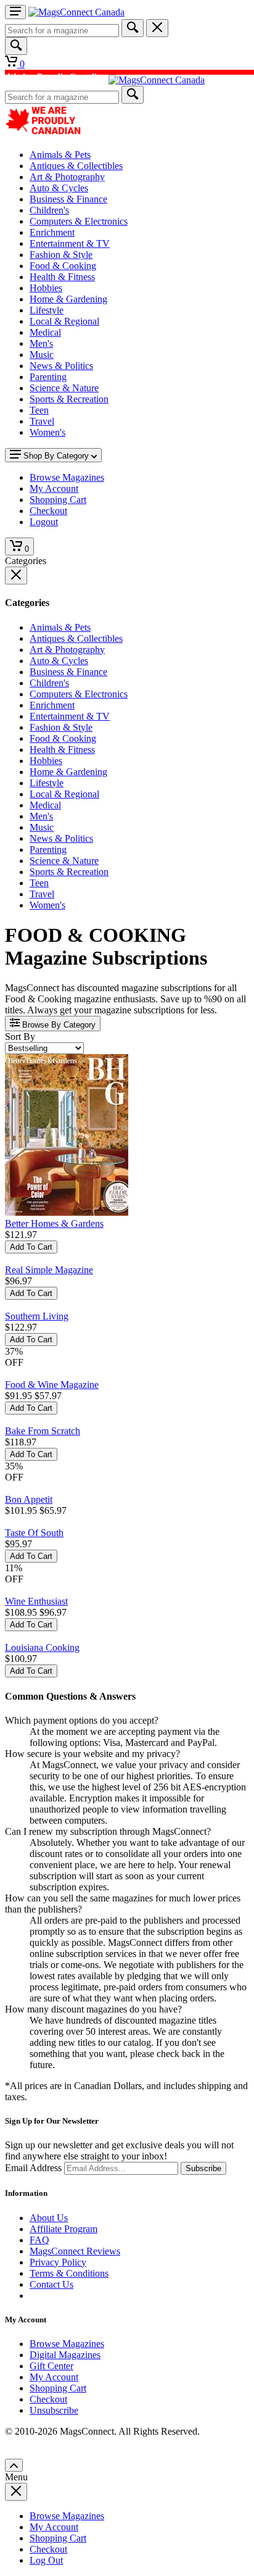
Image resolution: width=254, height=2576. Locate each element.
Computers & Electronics (79, 221)
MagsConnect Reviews (75, 2251)
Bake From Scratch (43, 1431)
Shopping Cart (58, 2388)
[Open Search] (16, 46)
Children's (49, 210)
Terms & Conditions (69, 2273)
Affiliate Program (63, 2229)
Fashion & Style (61, 255)
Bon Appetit (29, 1499)
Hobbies (46, 288)
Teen (39, 410)
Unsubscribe (54, 2410)
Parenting (48, 377)
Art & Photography (67, 177)
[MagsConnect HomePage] (76, 12)
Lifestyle (47, 310)
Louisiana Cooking (42, 1647)
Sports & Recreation (69, 399)
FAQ (39, 2240)
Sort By (20, 1037)
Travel (42, 421)
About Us (49, 2218)
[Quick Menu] (15, 12)
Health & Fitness (62, 277)
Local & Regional (64, 321)
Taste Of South (34, 1533)
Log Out (46, 2560)
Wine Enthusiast (36, 1601)
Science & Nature (64, 388)
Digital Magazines (65, 2355)
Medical (45, 332)
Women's (47, 432)
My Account (54, 2377)
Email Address (33, 2168)
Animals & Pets (60, 155)
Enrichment (52, 232)
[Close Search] (157, 28)
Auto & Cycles (59, 188)
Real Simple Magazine (49, 1270)
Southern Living (37, 1316)
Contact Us (51, 2284)
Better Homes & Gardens (54, 1224)
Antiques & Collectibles (76, 166)
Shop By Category (56, 456)
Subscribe (203, 2168)
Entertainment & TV (70, 243)
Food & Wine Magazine (52, 1385)
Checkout (48, 2399)
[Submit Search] (133, 28)
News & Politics (61, 366)
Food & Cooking (63, 266)
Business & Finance (68, 199)
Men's (41, 343)
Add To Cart (31, 1247)
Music (42, 355)
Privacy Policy (58, 2262)
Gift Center (51, 2366)
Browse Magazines (67, 2344)
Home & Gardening (68, 299)
